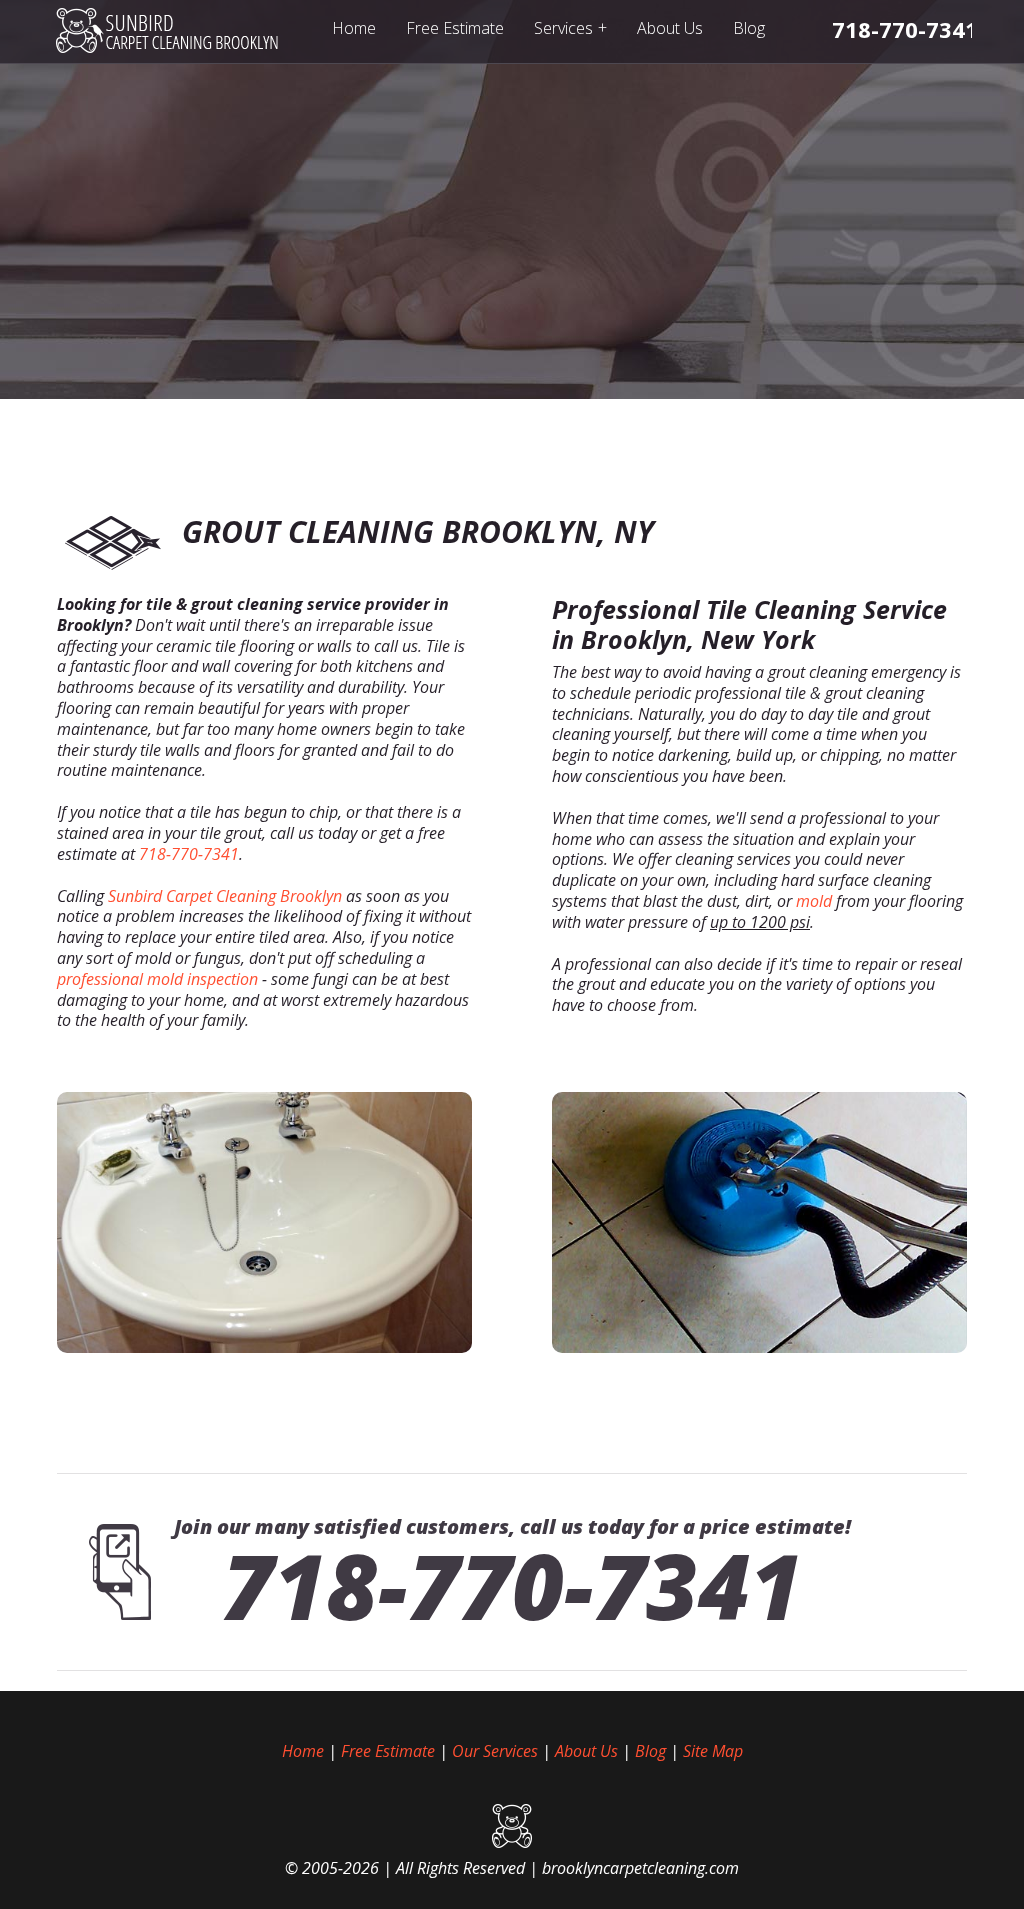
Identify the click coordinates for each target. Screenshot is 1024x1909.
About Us (670, 28)
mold (814, 901)
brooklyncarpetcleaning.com (640, 1868)
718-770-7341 (189, 854)
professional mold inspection (157, 979)
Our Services (495, 1751)
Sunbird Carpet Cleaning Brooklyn (225, 896)
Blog (749, 28)
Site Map (713, 1751)
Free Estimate (455, 28)
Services (570, 27)
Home (354, 28)
